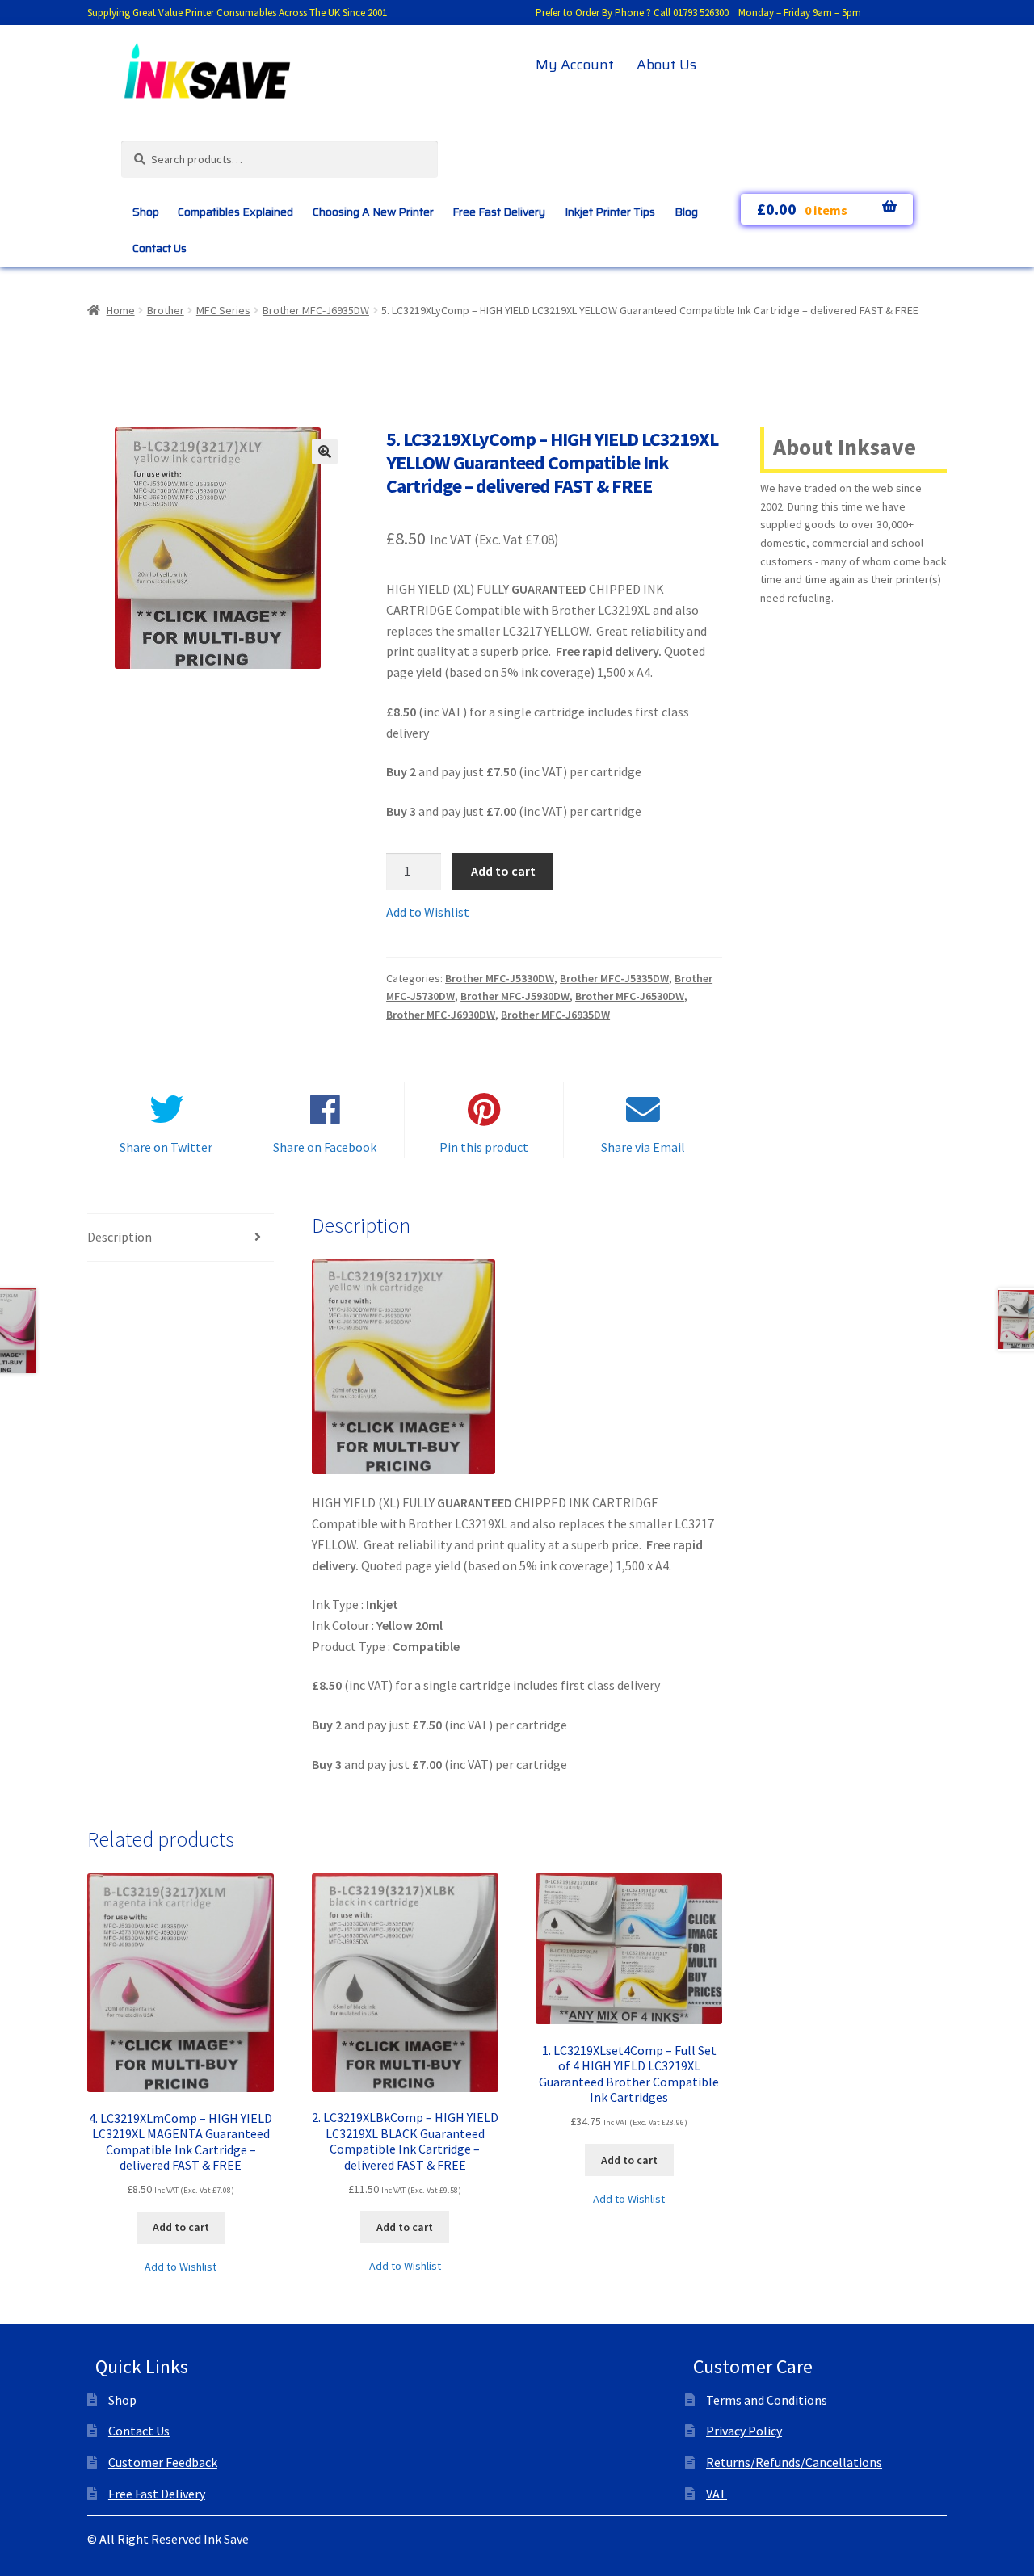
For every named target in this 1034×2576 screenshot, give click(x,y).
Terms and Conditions (767, 2400)
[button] (325, 452)
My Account (575, 65)
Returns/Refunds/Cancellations (794, 2462)
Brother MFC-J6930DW (441, 1015)
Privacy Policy (744, 2431)
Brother (166, 310)
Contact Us (160, 248)
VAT (717, 2494)
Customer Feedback (163, 2462)
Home (121, 310)
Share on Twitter (166, 1147)
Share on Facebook (325, 1147)
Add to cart (503, 871)
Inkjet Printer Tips (610, 212)
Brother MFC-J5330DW (500, 978)
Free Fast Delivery (499, 212)
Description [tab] (120, 1237)
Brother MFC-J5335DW (614, 978)
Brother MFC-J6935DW (316, 310)
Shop (146, 212)
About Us (666, 65)
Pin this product (484, 1147)
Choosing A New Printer (373, 212)
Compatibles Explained (235, 212)
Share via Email (643, 1147)
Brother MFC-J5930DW (515, 996)
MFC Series (223, 310)
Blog (686, 212)
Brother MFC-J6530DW (630, 996)
